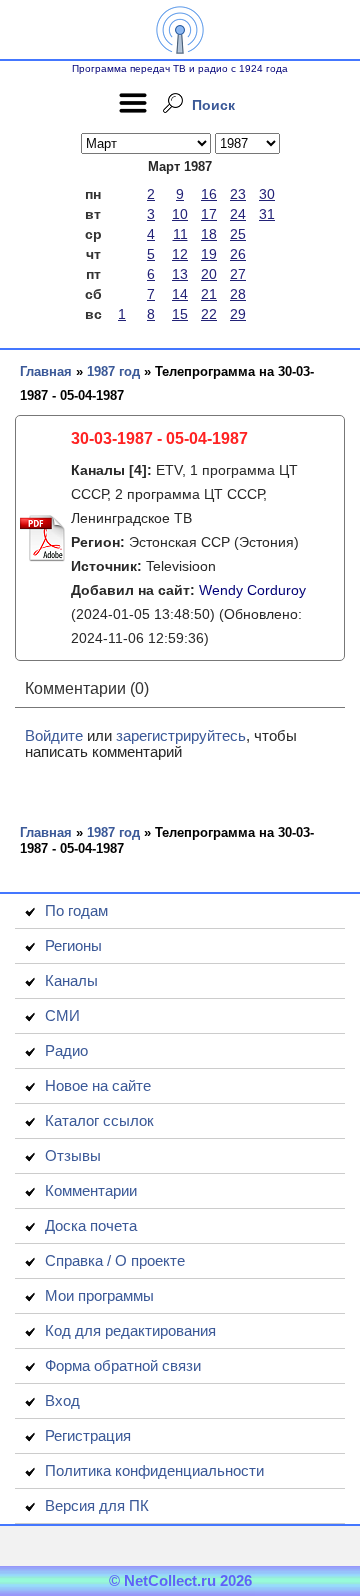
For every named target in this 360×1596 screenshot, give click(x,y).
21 (209, 294)
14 (180, 294)
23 (238, 194)
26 (238, 254)
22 (209, 314)
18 (209, 234)
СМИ (62, 1015)
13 (180, 274)
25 (238, 234)
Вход (62, 1400)
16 (209, 194)
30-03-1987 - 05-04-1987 (159, 438)
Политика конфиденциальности (154, 1470)
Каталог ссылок (99, 1120)
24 (238, 214)
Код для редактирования (130, 1330)
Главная (46, 371)
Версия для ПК (97, 1505)
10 (180, 214)
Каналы (71, 980)
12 (180, 254)
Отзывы (73, 1155)
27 (238, 274)
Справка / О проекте (115, 1260)
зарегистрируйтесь (181, 735)
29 (238, 314)
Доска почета (91, 1225)
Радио (66, 1050)
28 (238, 294)
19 (209, 254)
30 (267, 194)
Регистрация (88, 1435)
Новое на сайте (98, 1085)
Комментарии (91, 1190)
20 (209, 274)
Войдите (54, 735)
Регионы (73, 945)
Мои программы (99, 1295)
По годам (76, 910)
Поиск (213, 105)
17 (209, 214)
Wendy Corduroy (252, 590)
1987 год (113, 371)
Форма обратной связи (123, 1365)
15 (180, 314)
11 (180, 234)
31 (267, 214)
